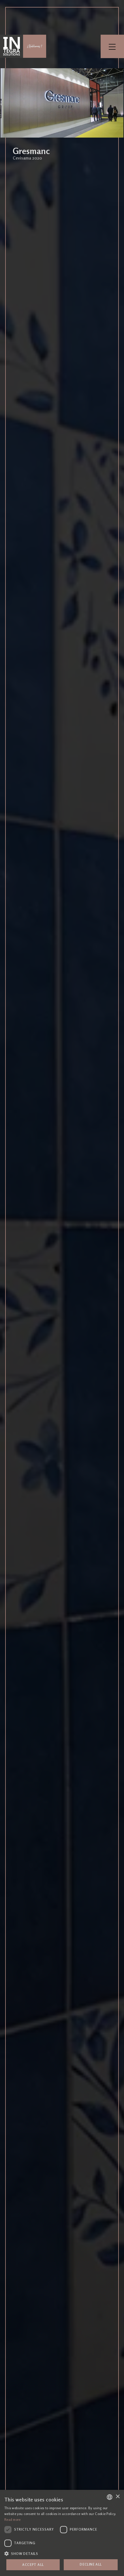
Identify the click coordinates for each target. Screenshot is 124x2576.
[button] (62, 2553)
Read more (13, 2520)
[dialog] (62, 2533)
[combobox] (110, 2497)
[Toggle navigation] (112, 46)
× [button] (118, 2497)
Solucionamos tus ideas (35, 46)
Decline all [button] (91, 2564)
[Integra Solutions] (12, 46)
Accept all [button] (33, 2565)
